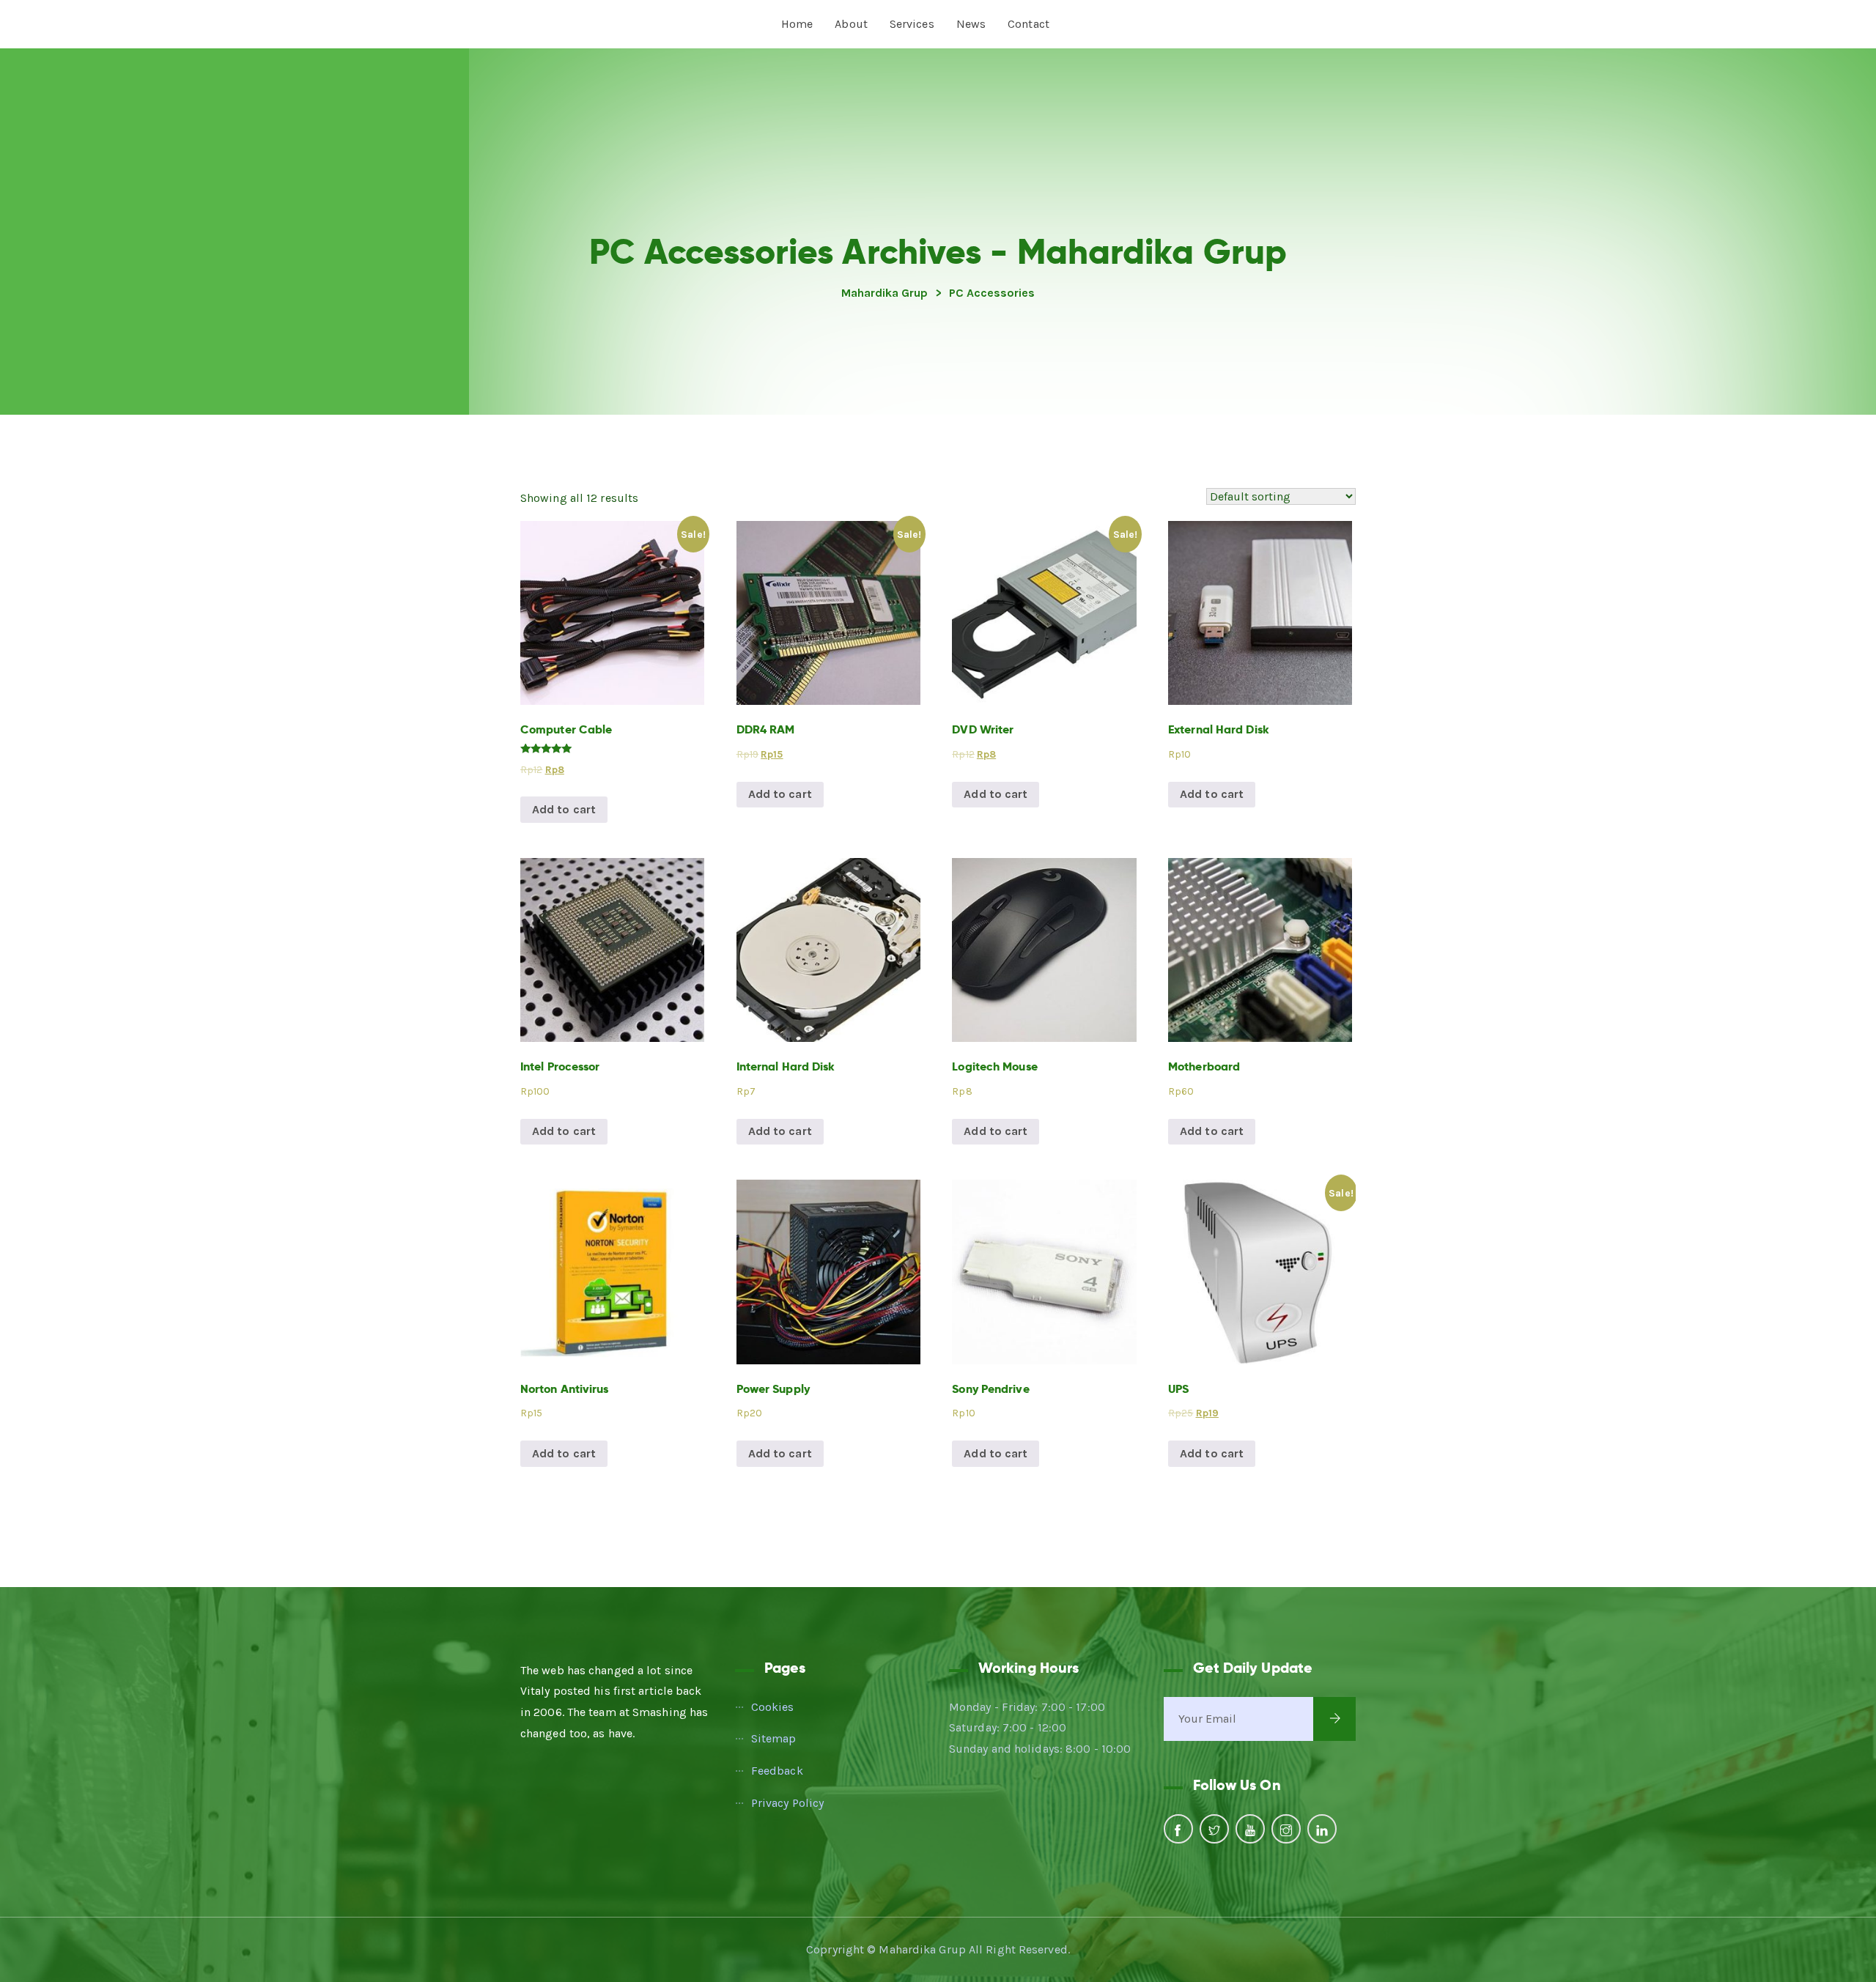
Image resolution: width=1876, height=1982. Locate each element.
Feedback (777, 1771)
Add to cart (564, 809)
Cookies (773, 1707)
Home (797, 24)
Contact (1029, 24)
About (851, 24)
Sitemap (774, 1738)
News (971, 24)
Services (912, 24)
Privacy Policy (787, 1803)
